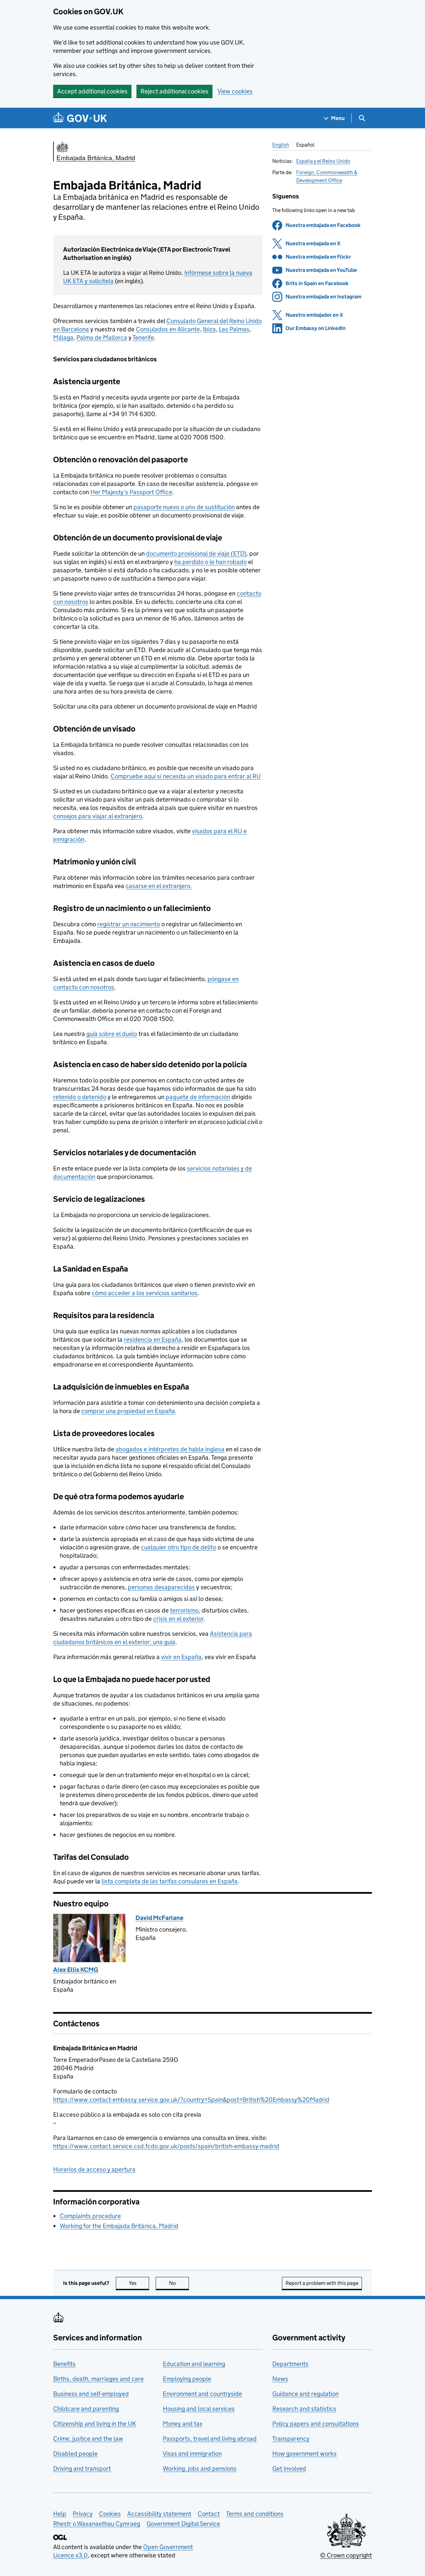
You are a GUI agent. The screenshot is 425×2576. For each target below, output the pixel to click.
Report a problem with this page (322, 2283)
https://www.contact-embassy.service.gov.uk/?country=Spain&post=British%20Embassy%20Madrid (191, 2100)
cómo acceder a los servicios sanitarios (145, 1293)
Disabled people (75, 2454)
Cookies (110, 2514)
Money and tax (183, 2424)
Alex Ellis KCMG (76, 1970)
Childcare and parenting (86, 2409)
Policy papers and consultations (316, 2424)
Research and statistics (304, 2409)
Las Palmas (234, 329)
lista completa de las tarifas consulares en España (170, 1881)
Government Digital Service (183, 2524)
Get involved (289, 2468)
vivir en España (181, 1657)
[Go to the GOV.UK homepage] (80, 118)
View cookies (235, 91)
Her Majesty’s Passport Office (131, 492)
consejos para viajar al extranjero (98, 816)
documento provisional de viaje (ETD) (196, 554)
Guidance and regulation (305, 2394)
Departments (290, 2364)
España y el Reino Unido (323, 161)
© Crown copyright (346, 2555)
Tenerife (143, 337)
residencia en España (153, 1340)
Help (60, 2514)
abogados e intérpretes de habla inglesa (170, 1449)
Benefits (64, 2364)
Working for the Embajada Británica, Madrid (119, 2226)
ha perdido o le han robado (211, 562)
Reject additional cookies (174, 91)
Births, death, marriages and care (98, 2379)
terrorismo (184, 1610)
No (179, 2283)
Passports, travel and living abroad (210, 2439)
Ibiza (209, 329)
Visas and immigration (192, 2454)
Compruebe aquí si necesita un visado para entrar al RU (186, 776)
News (280, 2379)
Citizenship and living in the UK (95, 2424)
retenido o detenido (80, 1097)
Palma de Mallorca (102, 337)
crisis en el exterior (178, 1619)
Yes (139, 2283)
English (281, 145)
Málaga (63, 337)
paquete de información (198, 1097)
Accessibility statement (159, 2514)
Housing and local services (199, 2409)
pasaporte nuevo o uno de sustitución (184, 507)
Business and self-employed (91, 2394)
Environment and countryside (202, 2394)
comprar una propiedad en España (128, 1411)
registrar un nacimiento (129, 924)
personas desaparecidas (161, 1587)
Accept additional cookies (92, 91)
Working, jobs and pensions (200, 2468)
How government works (304, 2454)
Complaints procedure (90, 2216)
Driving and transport (82, 2468)
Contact (209, 2514)
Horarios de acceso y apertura (94, 2169)
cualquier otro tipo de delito (178, 1547)
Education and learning (194, 2364)
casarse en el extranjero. (159, 886)
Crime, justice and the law (88, 2439)
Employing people (187, 2379)
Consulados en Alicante (168, 329)
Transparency (291, 2439)
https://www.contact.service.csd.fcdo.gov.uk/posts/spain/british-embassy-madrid (166, 2146)
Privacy (83, 2514)
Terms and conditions (255, 2514)
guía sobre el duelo (112, 1034)
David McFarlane (159, 1918)
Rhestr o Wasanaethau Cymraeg (97, 2524)
